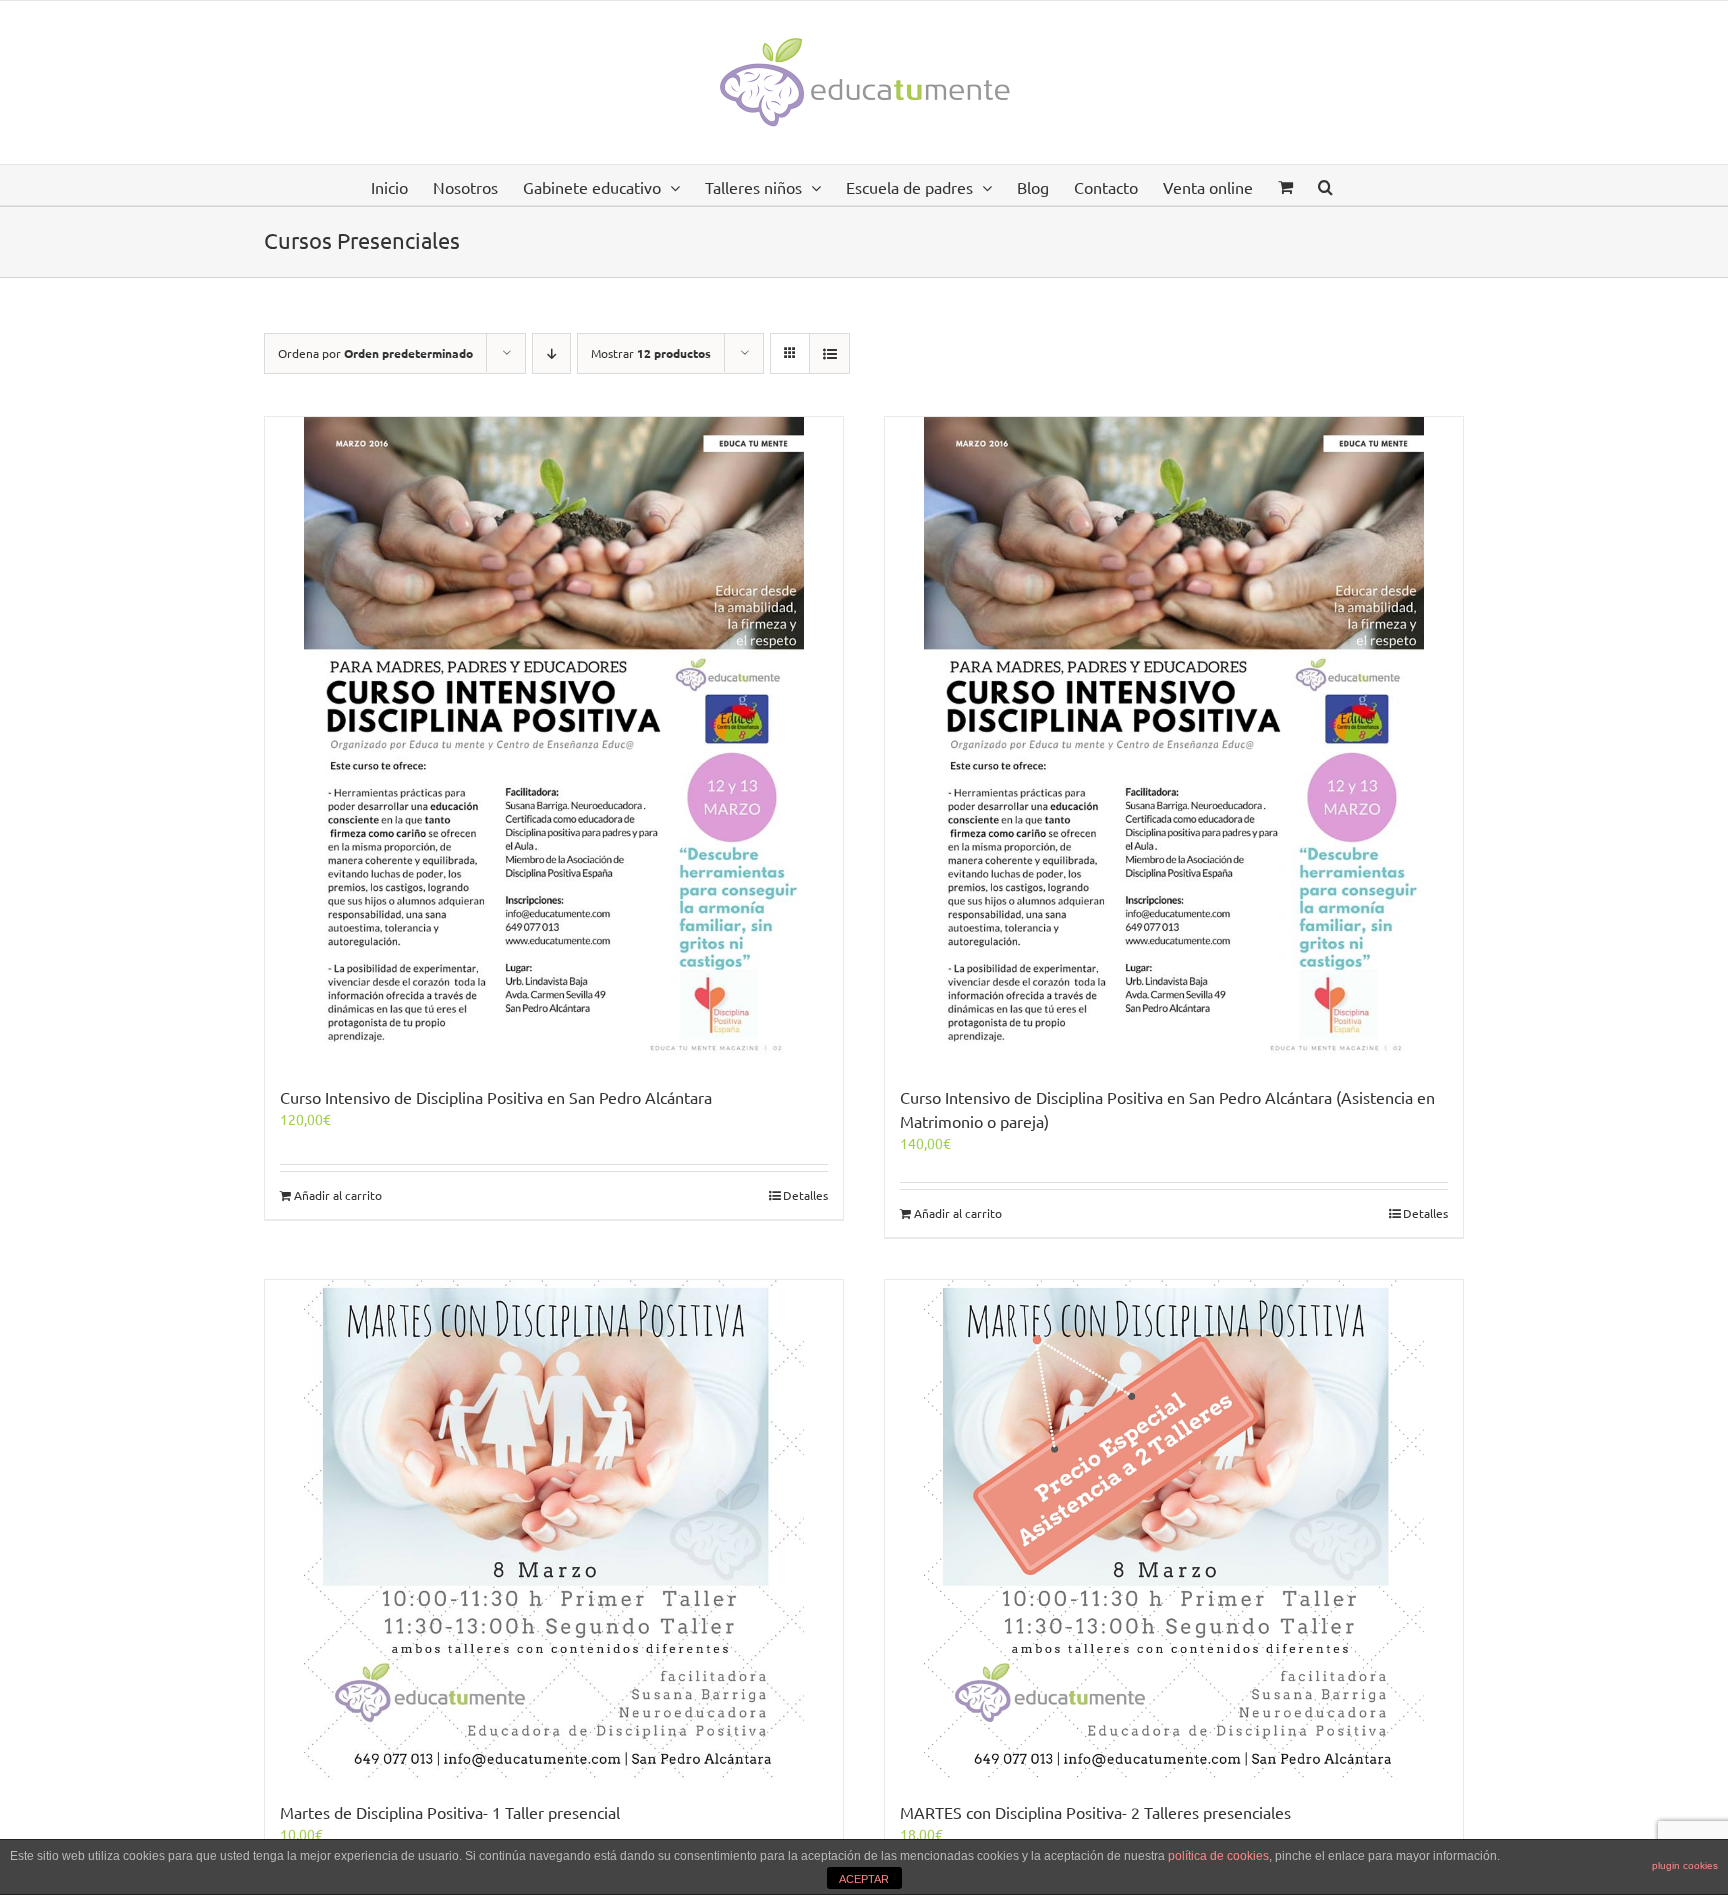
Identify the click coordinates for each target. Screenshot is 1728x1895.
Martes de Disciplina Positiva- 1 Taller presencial (450, 1812)
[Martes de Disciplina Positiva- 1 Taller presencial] (554, 1530)
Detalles (805, 1195)
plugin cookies (1685, 1865)
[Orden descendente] (551, 353)
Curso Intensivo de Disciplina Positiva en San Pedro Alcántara (496, 1097)
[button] (1325, 185)
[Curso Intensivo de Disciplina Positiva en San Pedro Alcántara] (554, 741)
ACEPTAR (864, 1879)
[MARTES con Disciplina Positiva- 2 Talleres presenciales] (1174, 1530)
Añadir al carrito (338, 1195)
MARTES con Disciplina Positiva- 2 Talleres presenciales (1095, 1812)
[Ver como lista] (829, 353)
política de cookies (1218, 1856)
